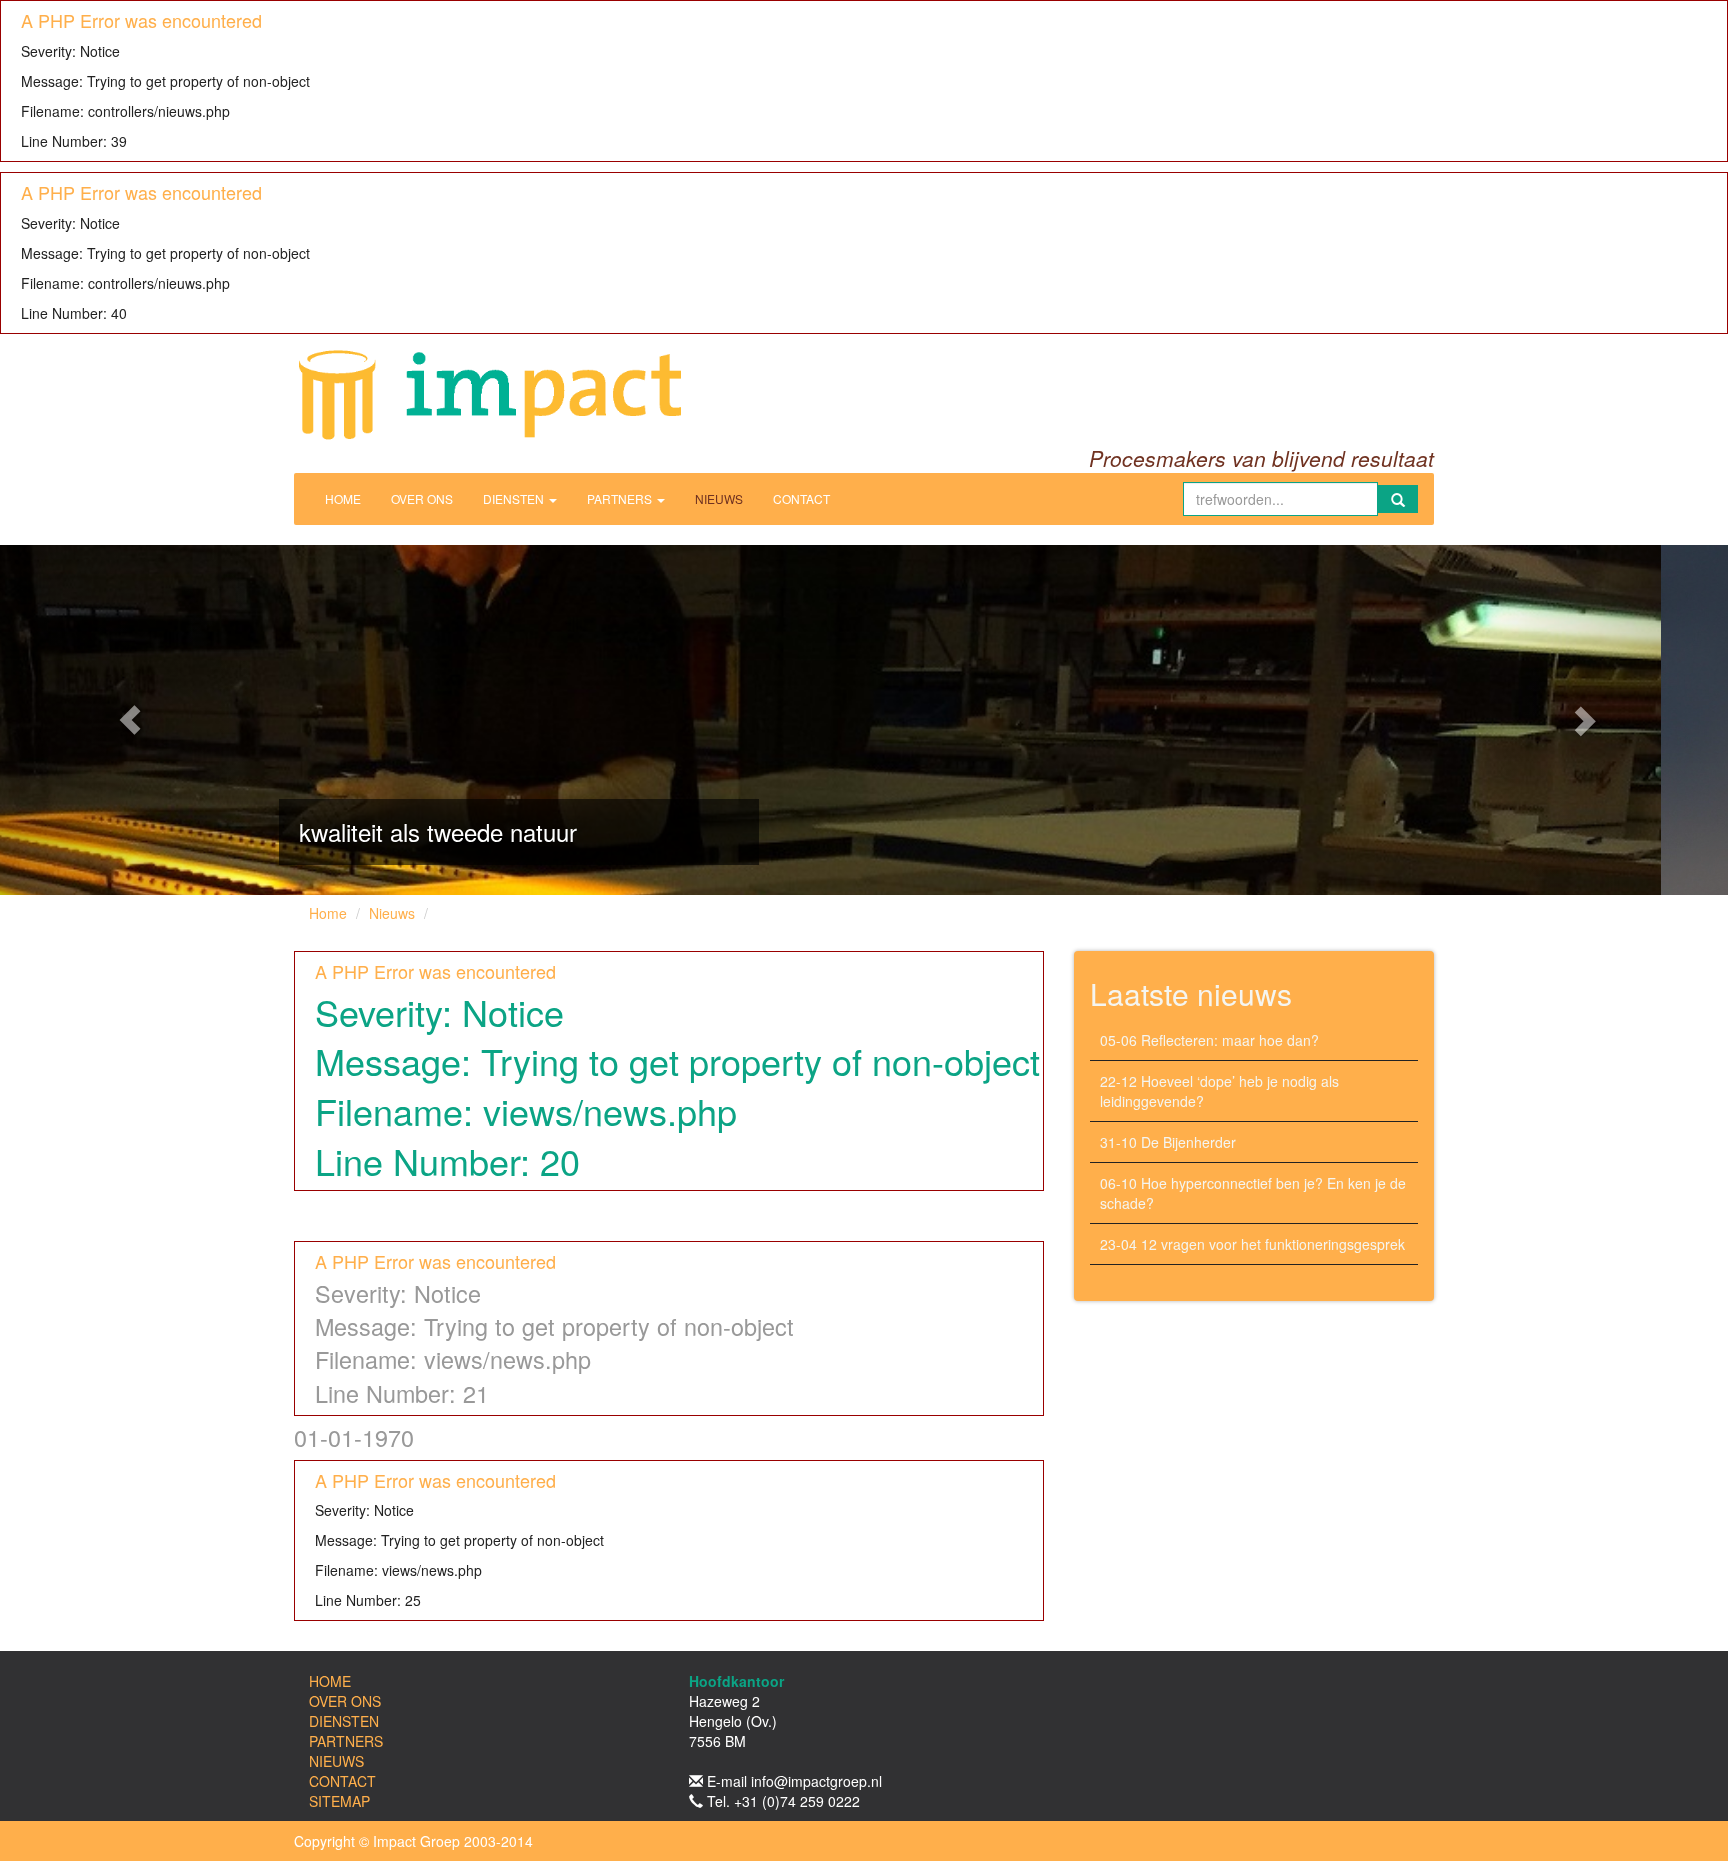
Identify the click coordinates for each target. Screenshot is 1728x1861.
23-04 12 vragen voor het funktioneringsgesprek (1252, 1244)
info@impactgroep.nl (816, 1781)
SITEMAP (339, 1801)
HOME (343, 498)
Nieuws (392, 913)
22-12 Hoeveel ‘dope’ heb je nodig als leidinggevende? (1219, 1091)
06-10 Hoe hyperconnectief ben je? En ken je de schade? (1253, 1193)
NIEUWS (719, 498)
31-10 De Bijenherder (1168, 1142)
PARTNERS (621, 498)
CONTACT (801, 498)
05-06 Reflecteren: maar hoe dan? (1209, 1040)
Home (328, 913)
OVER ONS (422, 498)
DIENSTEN (515, 498)
